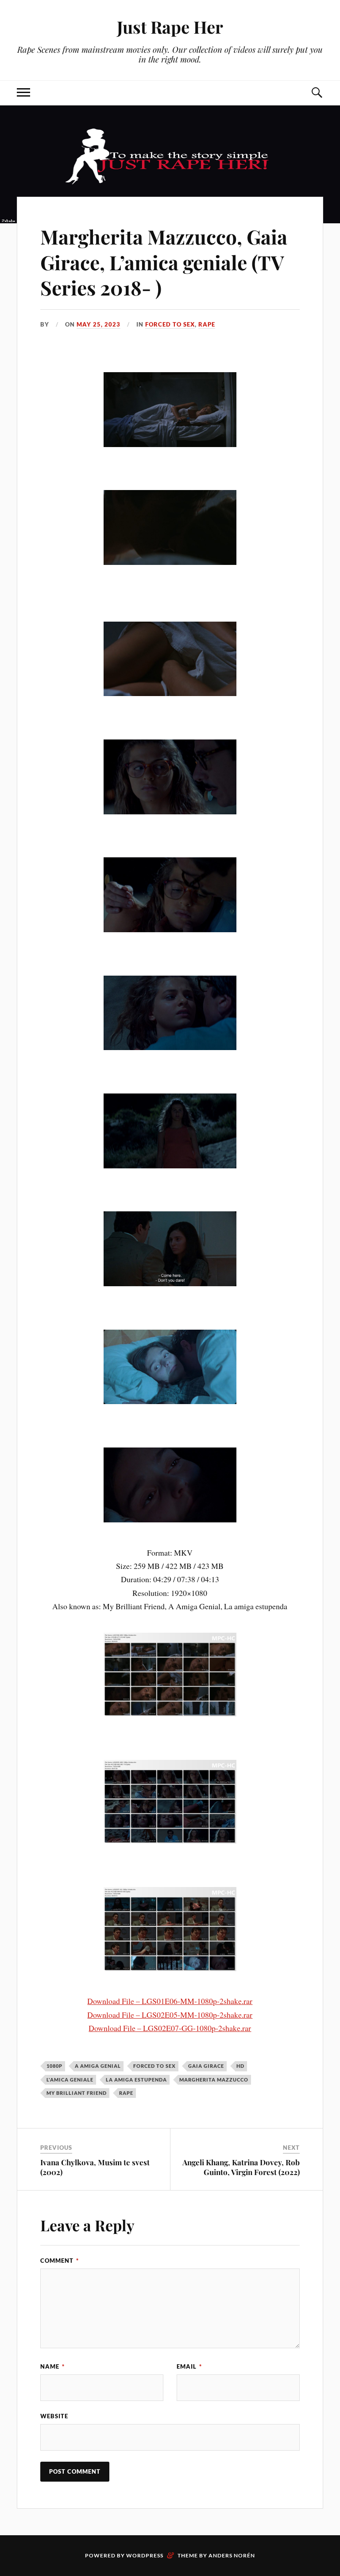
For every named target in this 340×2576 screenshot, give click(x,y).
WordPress (145, 2555)
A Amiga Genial (98, 2066)
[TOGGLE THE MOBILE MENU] (23, 93)
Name (52, 2366)
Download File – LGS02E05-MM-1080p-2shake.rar (170, 2015)
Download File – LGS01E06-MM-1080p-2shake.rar (170, 2001)
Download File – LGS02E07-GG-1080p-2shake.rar (170, 2028)
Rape (207, 324)
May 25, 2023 (99, 324)
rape (126, 2093)
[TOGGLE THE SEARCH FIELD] (317, 93)
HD (240, 2066)
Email (189, 2366)
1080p (54, 2066)
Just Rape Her (170, 27)
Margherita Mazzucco (214, 2080)
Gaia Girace (206, 2066)
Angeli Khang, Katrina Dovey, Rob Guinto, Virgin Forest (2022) (241, 2167)
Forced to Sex (170, 324)
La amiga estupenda (136, 2080)
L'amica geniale (70, 2080)
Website (54, 2416)
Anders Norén (232, 2555)
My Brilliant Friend (77, 2093)
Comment (60, 2261)
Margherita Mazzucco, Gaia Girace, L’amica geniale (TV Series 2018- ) (164, 262)
